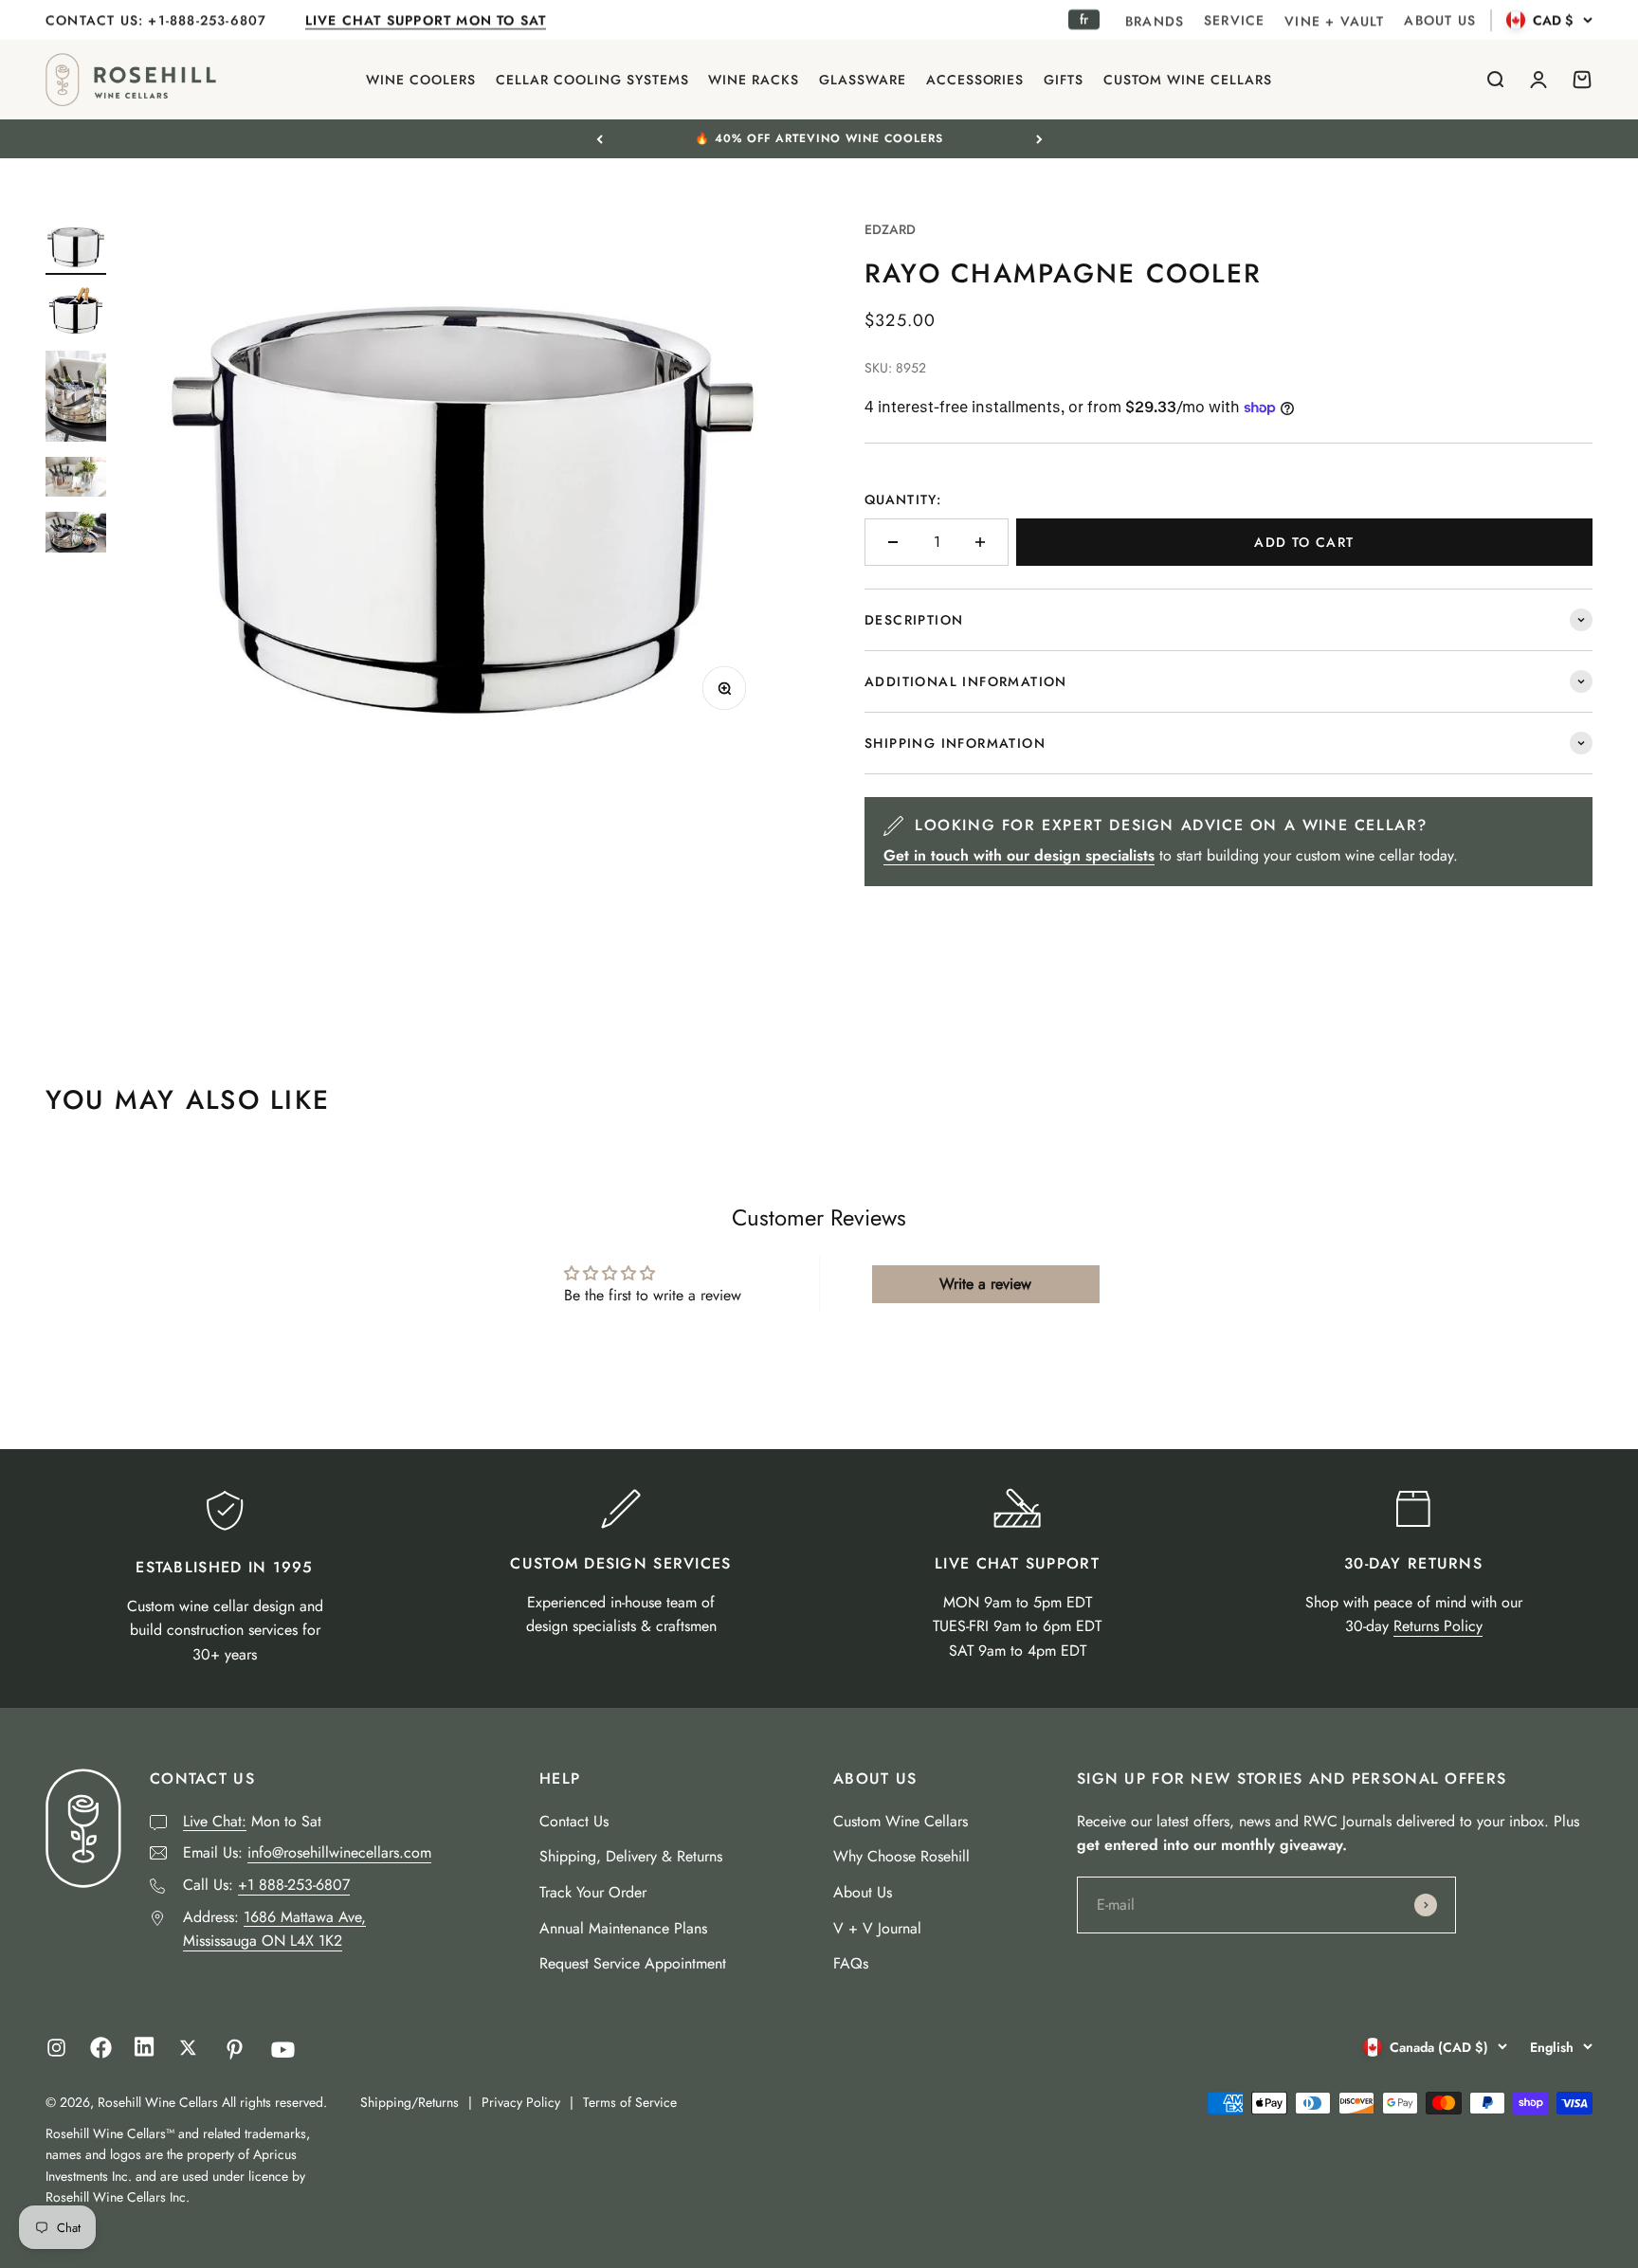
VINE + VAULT (1334, 21)
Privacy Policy (521, 2102)
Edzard (890, 229)
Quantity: (903, 499)
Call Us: (266, 1885)
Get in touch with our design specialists (1019, 855)
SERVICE (1234, 20)
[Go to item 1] (76, 247)
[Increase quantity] (980, 542)
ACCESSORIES (975, 80)
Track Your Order (593, 1892)
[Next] (1039, 138)
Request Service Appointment (633, 1963)
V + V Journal (877, 1928)
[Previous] (600, 138)
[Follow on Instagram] (56, 2048)
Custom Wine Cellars (901, 1821)
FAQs (851, 1963)
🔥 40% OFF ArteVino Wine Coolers (819, 138)
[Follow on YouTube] (283, 2050)
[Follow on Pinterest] (235, 2050)
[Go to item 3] (76, 399)
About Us (863, 1892)
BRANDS (1155, 21)
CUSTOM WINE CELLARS (1188, 80)
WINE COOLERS (421, 80)
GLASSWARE (863, 80)
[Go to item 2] (76, 313)
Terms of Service (630, 2102)
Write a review (985, 1284)
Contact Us (574, 1821)
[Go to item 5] (76, 535)
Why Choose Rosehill (901, 1856)
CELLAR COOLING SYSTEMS (592, 80)
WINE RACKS (754, 80)
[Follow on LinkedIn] (145, 2051)
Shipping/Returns (409, 2102)
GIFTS (1064, 80)
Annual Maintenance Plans (623, 1928)
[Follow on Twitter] (188, 2048)
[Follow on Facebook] (101, 2053)
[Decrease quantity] (893, 542)
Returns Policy (1438, 1626)
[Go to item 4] (76, 480)
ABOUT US (1440, 20)
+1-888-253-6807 (209, 20)
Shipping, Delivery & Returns (631, 1856)
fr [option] (1084, 19)
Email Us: (307, 1852)
